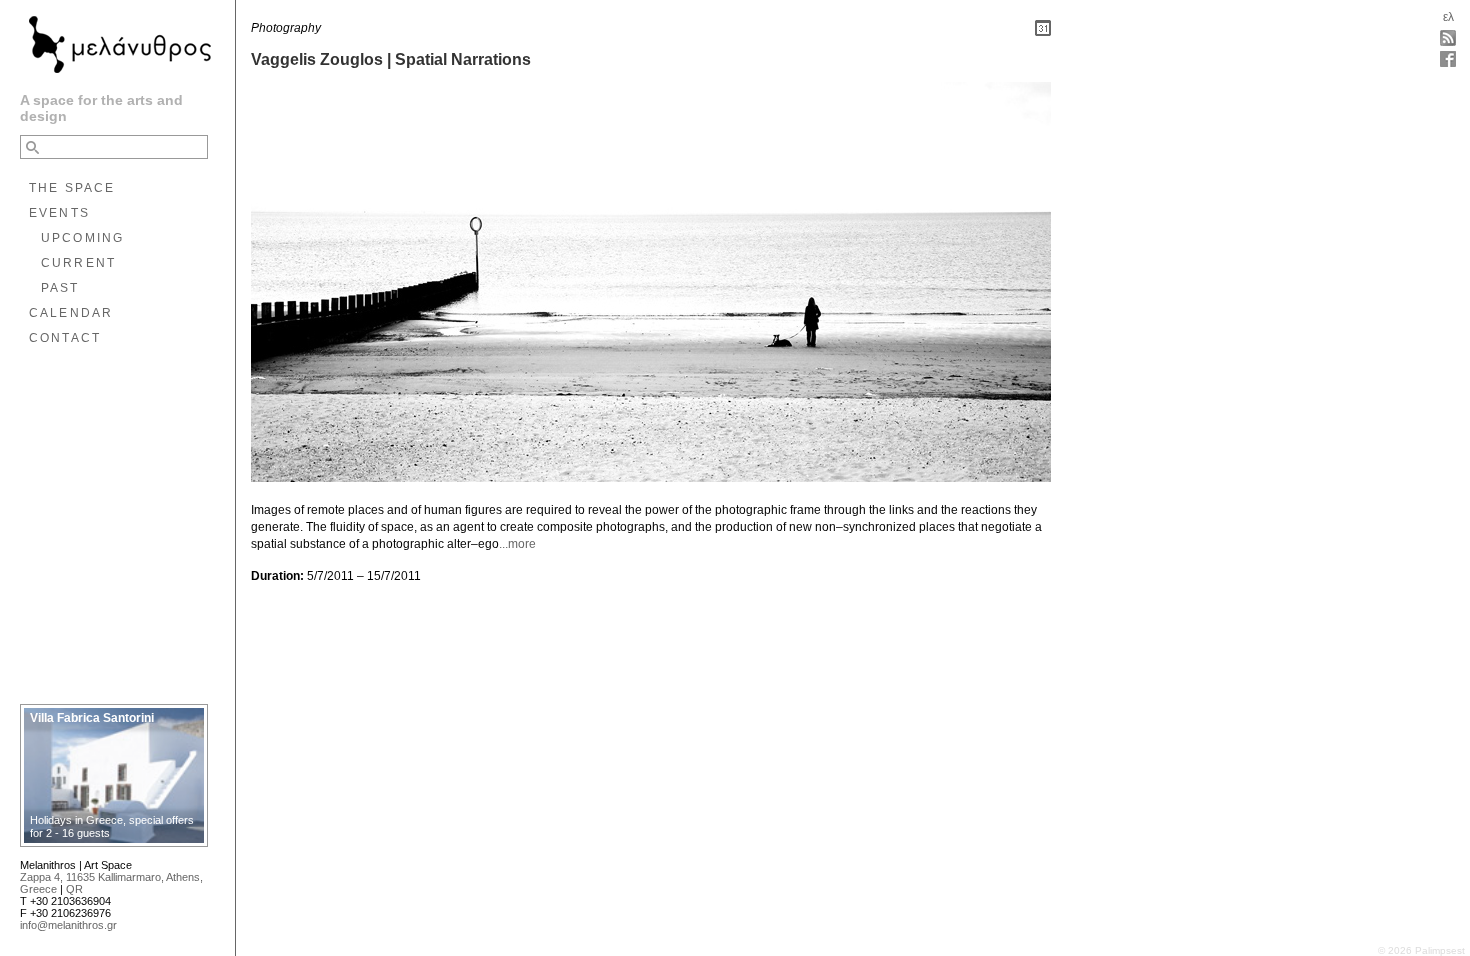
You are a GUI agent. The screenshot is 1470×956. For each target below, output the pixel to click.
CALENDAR (71, 313)
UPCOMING (82, 238)
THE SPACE (72, 188)
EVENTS (59, 213)
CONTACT (65, 338)
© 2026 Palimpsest (1421, 950)
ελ (1448, 17)
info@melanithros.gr (68, 925)
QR (74, 889)
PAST (60, 288)
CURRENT (78, 263)
